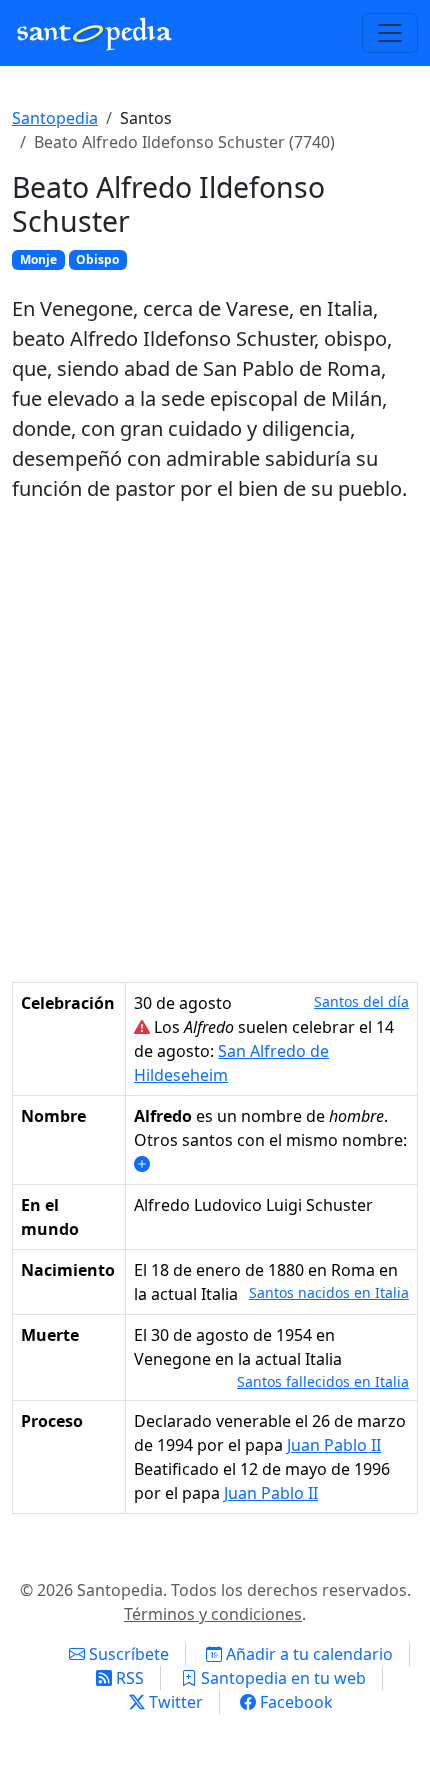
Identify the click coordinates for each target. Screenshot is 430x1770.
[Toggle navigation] (390, 33)
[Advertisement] (215, 743)
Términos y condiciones (213, 1614)
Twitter (174, 1702)
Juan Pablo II (334, 1445)
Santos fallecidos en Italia (323, 1381)
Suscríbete (127, 1654)
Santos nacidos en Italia (329, 1292)
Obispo (97, 259)
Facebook (294, 1702)
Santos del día (361, 1001)
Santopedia (55, 118)
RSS (128, 1678)
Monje (38, 259)
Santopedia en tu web (281, 1678)
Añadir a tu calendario (307, 1654)
